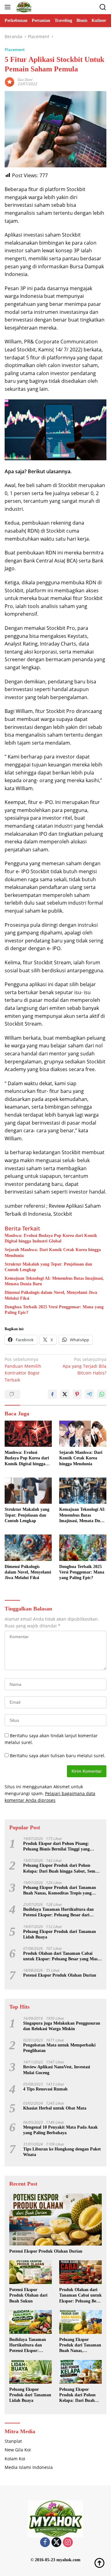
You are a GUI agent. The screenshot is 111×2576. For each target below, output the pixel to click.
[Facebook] (45, 2543)
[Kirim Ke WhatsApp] (102, 1394)
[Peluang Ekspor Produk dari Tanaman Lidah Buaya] (31, 2372)
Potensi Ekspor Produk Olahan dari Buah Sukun (28, 2295)
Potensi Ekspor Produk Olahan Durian (60, 1975)
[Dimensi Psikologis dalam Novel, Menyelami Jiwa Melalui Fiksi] (28, 1548)
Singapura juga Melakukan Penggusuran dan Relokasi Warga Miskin (62, 2026)
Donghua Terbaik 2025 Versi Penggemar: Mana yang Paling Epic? (54, 1310)
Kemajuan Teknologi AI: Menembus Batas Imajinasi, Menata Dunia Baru (54, 1281)
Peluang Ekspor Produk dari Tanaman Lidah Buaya (60, 1934)
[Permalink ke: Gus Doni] (10, 81)
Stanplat (13, 2441)
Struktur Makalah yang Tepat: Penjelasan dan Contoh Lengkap (48, 1267)
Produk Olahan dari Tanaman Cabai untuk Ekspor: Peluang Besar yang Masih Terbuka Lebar (62, 1956)
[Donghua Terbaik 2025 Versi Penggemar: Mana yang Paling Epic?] (83, 1548)
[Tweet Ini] (65, 1394)
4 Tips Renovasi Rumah (45, 2089)
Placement (15, 50)
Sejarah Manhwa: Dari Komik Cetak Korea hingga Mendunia (53, 1252)
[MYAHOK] (23, 7)
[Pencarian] (103, 7)
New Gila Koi (18, 2450)
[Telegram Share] (89, 1394)
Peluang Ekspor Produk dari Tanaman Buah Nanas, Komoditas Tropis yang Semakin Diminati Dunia (60, 1891)
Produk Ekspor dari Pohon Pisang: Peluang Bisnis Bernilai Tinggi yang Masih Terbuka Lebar (56, 1847)
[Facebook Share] (52, 1394)
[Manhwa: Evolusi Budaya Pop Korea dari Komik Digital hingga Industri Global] (28, 1434)
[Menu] (9, 7)
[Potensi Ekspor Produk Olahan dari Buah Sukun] (31, 2272)
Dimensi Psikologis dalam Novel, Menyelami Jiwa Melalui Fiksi (51, 1295)
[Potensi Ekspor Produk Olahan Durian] (55, 2220)
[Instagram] (68, 2543)
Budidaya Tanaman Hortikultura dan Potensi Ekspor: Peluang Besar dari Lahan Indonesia (58, 1912)
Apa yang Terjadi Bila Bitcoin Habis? (84, 1366)
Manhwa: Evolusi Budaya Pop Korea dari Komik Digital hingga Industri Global (51, 1238)
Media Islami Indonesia (29, 2467)
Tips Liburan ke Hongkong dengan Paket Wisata (62, 2152)
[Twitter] (56, 2543)
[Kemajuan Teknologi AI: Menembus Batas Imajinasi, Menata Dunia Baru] (83, 1491)
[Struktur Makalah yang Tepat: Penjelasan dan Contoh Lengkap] (28, 1491)
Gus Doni (25, 80)
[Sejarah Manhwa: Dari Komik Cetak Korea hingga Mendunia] (83, 1434)
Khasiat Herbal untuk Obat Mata (55, 2108)
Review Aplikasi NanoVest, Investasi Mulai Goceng (57, 2070)
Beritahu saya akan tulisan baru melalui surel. (58, 1756)
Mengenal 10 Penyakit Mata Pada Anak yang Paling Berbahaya (60, 2130)
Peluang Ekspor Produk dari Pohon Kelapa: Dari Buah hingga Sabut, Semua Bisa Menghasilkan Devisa (62, 1868)
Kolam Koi (15, 2459)
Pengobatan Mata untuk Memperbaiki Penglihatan (59, 2048)
